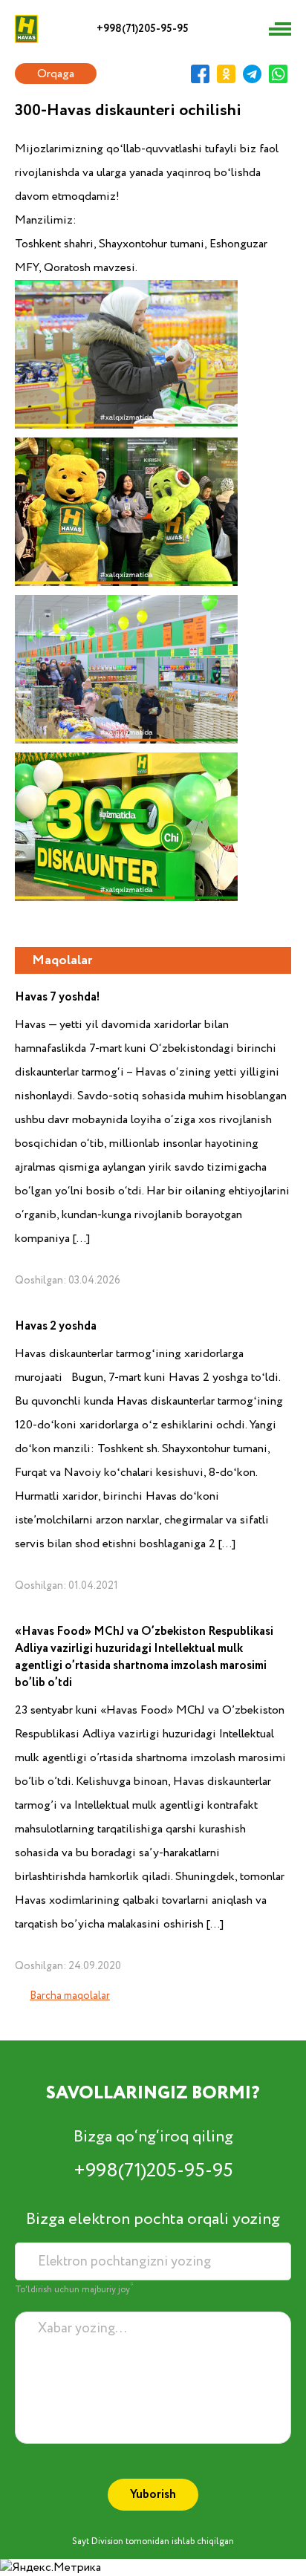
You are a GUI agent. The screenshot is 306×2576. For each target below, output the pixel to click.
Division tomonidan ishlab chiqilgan (163, 2541)
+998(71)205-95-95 (143, 29)
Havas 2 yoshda (56, 1326)
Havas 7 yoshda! (58, 997)
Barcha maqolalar (70, 1996)
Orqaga (56, 74)
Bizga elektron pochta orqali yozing (153, 2219)
